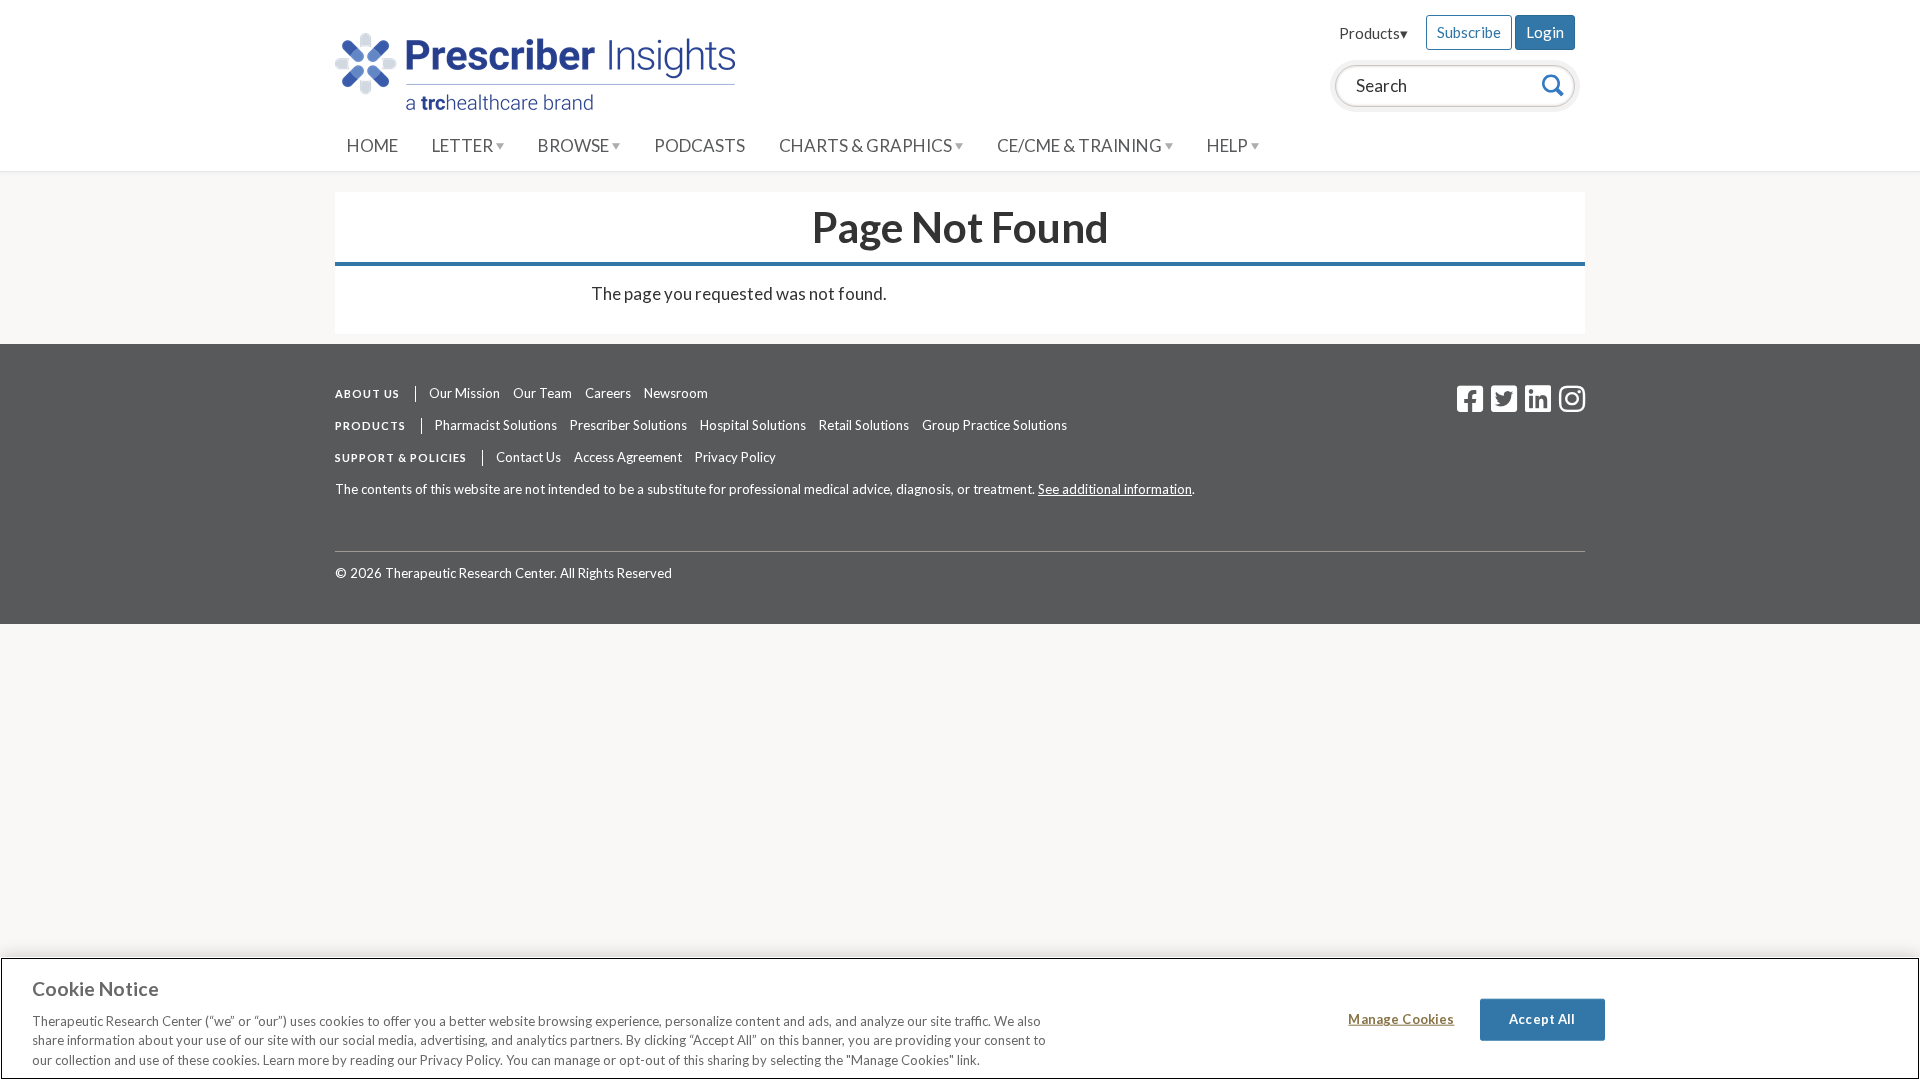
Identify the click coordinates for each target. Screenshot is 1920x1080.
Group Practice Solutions (994, 425)
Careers (608, 393)
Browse (575, 145)
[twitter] (1501, 405)
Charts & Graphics (867, 145)
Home (372, 145)
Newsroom (676, 393)
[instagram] (1572, 405)
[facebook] (1470, 405)
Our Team (542, 393)
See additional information (1115, 489)
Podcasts (699, 145)
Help (1229, 145)
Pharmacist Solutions (496, 425)
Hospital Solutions (753, 425)
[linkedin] (1538, 405)
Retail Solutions (864, 425)
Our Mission (464, 393)
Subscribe (1469, 32)
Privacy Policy (735, 457)
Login (1545, 32)
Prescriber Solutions (628, 425)
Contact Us (528, 457)
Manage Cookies (1401, 1019)
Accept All (1542, 1019)
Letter (464, 145)
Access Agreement (628, 457)
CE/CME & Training (1081, 145)
